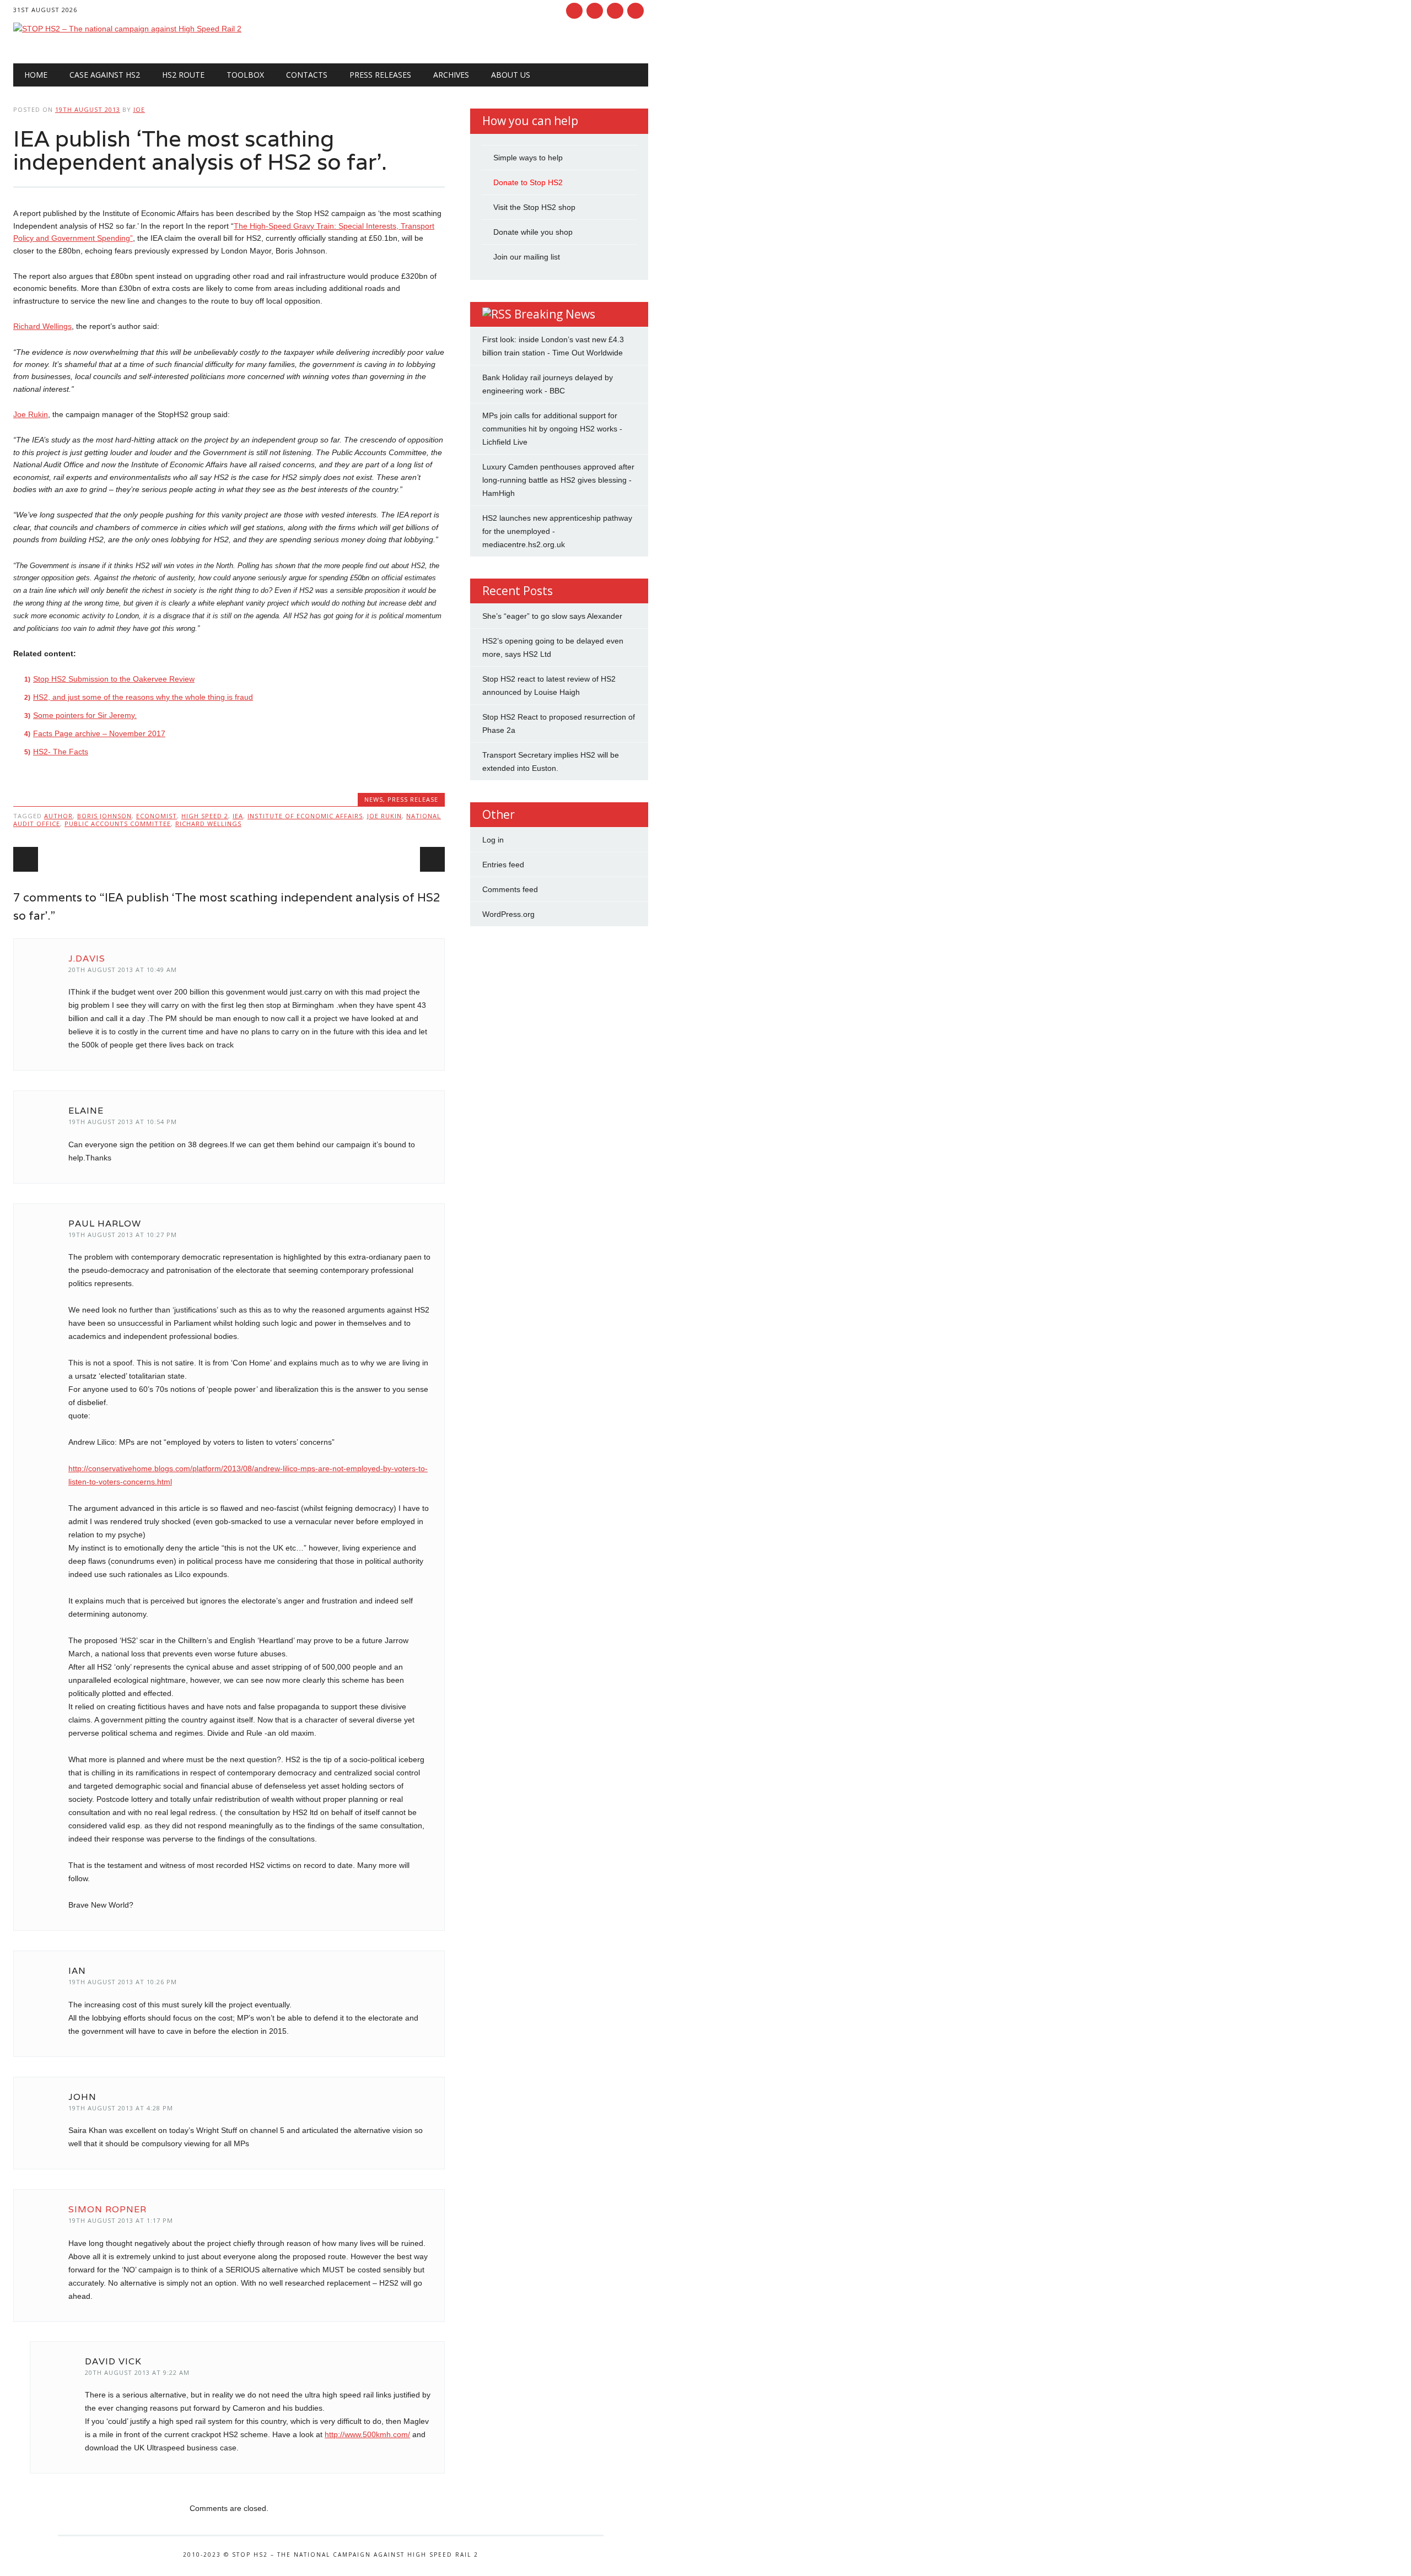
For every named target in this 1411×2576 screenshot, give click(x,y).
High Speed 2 (205, 816)
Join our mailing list (527, 257)
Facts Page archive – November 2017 (99, 733)
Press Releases (380, 75)
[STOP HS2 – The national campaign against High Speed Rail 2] (127, 29)
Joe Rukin (31, 414)
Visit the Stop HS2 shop (534, 207)
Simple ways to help (528, 158)
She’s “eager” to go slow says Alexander (552, 616)
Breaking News (555, 314)
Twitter (595, 11)
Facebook (574, 11)
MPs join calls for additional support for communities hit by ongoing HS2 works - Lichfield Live (552, 429)
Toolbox (245, 75)
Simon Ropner (107, 2209)
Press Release (413, 799)
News (374, 799)
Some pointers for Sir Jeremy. (85, 715)
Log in (493, 840)
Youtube (615, 11)
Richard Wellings (42, 326)
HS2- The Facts (61, 752)
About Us (511, 75)
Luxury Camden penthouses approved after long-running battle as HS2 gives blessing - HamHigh (558, 480)
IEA (238, 816)
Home (36, 75)
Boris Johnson (104, 816)
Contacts (307, 75)
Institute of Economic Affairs (305, 816)
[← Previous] (26, 859)
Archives (451, 75)
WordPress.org (508, 914)
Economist (157, 816)
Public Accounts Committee (118, 823)
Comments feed (510, 889)
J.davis (87, 958)
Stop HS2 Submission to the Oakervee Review (114, 679)
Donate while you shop (533, 232)
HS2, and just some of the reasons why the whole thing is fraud (143, 697)
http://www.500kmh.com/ (367, 2434)
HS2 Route (183, 75)
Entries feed (503, 865)
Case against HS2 (105, 75)
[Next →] (432, 859)
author (58, 816)
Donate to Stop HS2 (528, 182)
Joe (139, 109)
